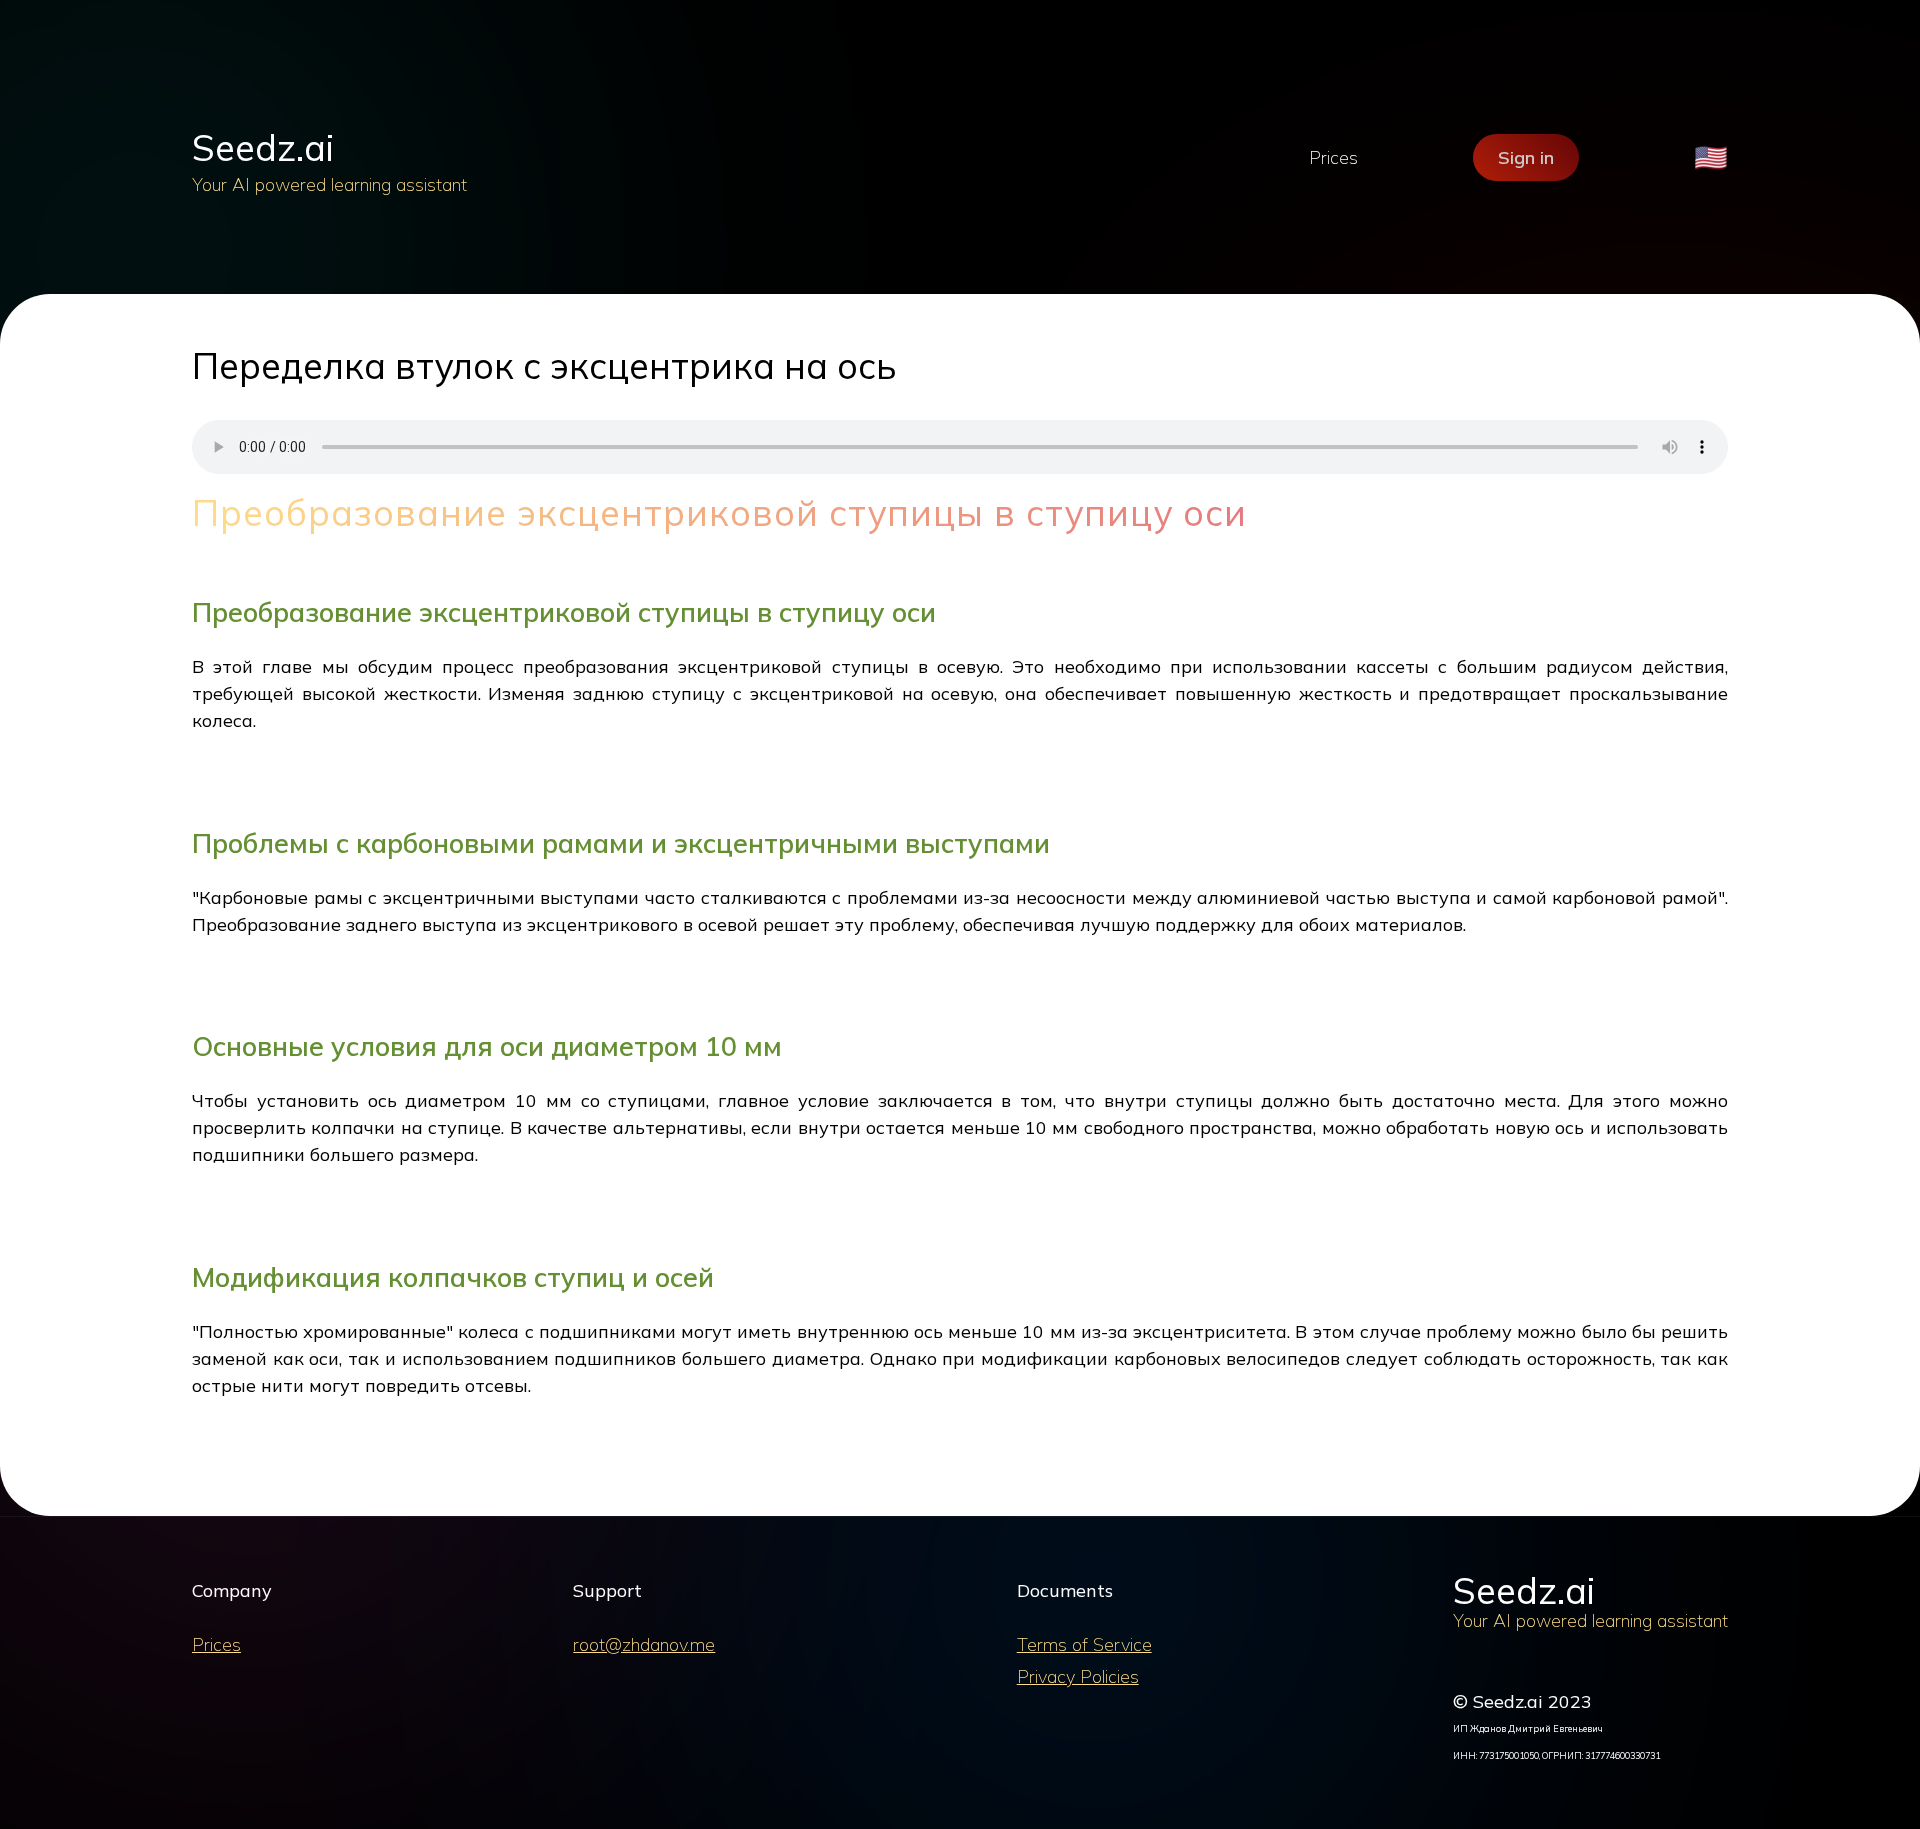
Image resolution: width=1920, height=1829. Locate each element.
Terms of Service (1084, 1644)
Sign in (1526, 157)
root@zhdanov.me (644, 1644)
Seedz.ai (263, 147)
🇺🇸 (1711, 157)
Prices (1333, 157)
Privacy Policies (1078, 1676)
